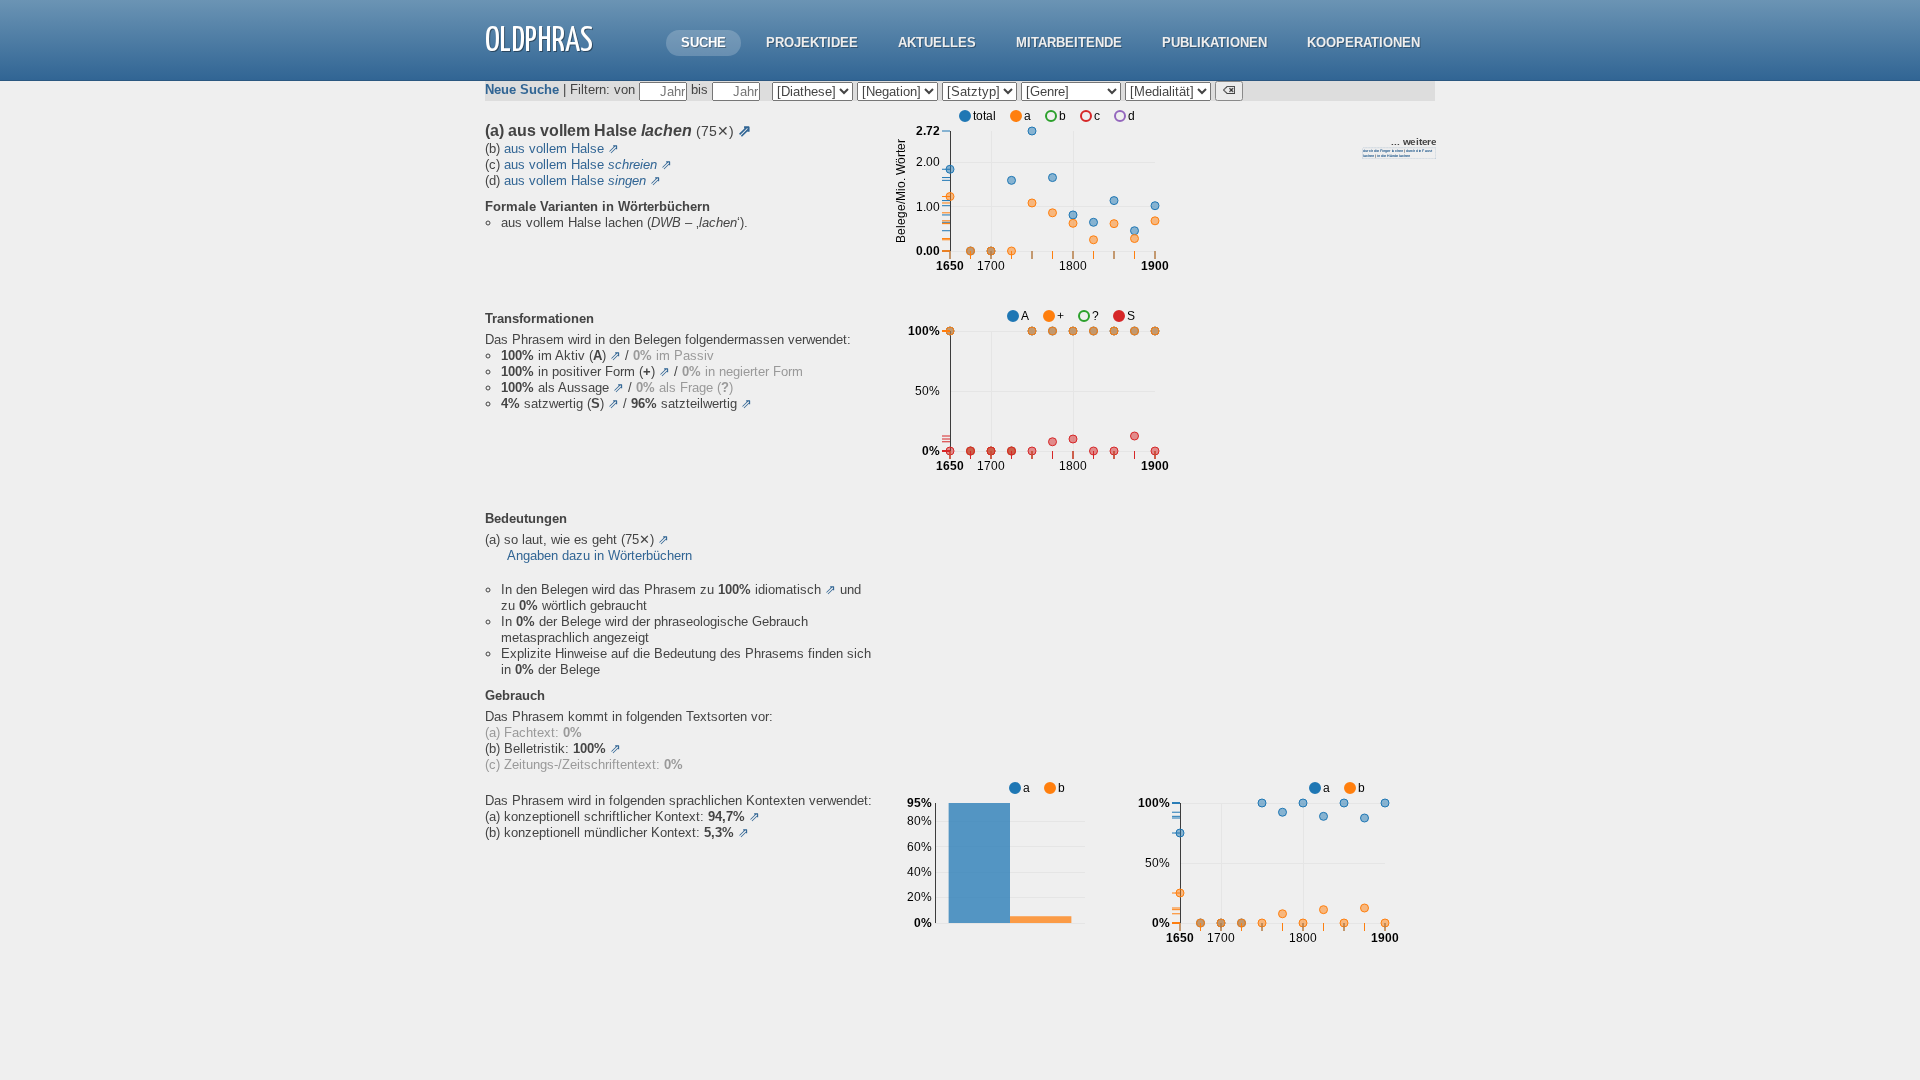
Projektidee (812, 42)
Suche (703, 42)
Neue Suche (522, 89)
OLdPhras (539, 41)
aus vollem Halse (554, 148)
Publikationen (1214, 42)
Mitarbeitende (1069, 42)
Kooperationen (1363, 42)
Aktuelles (937, 42)
